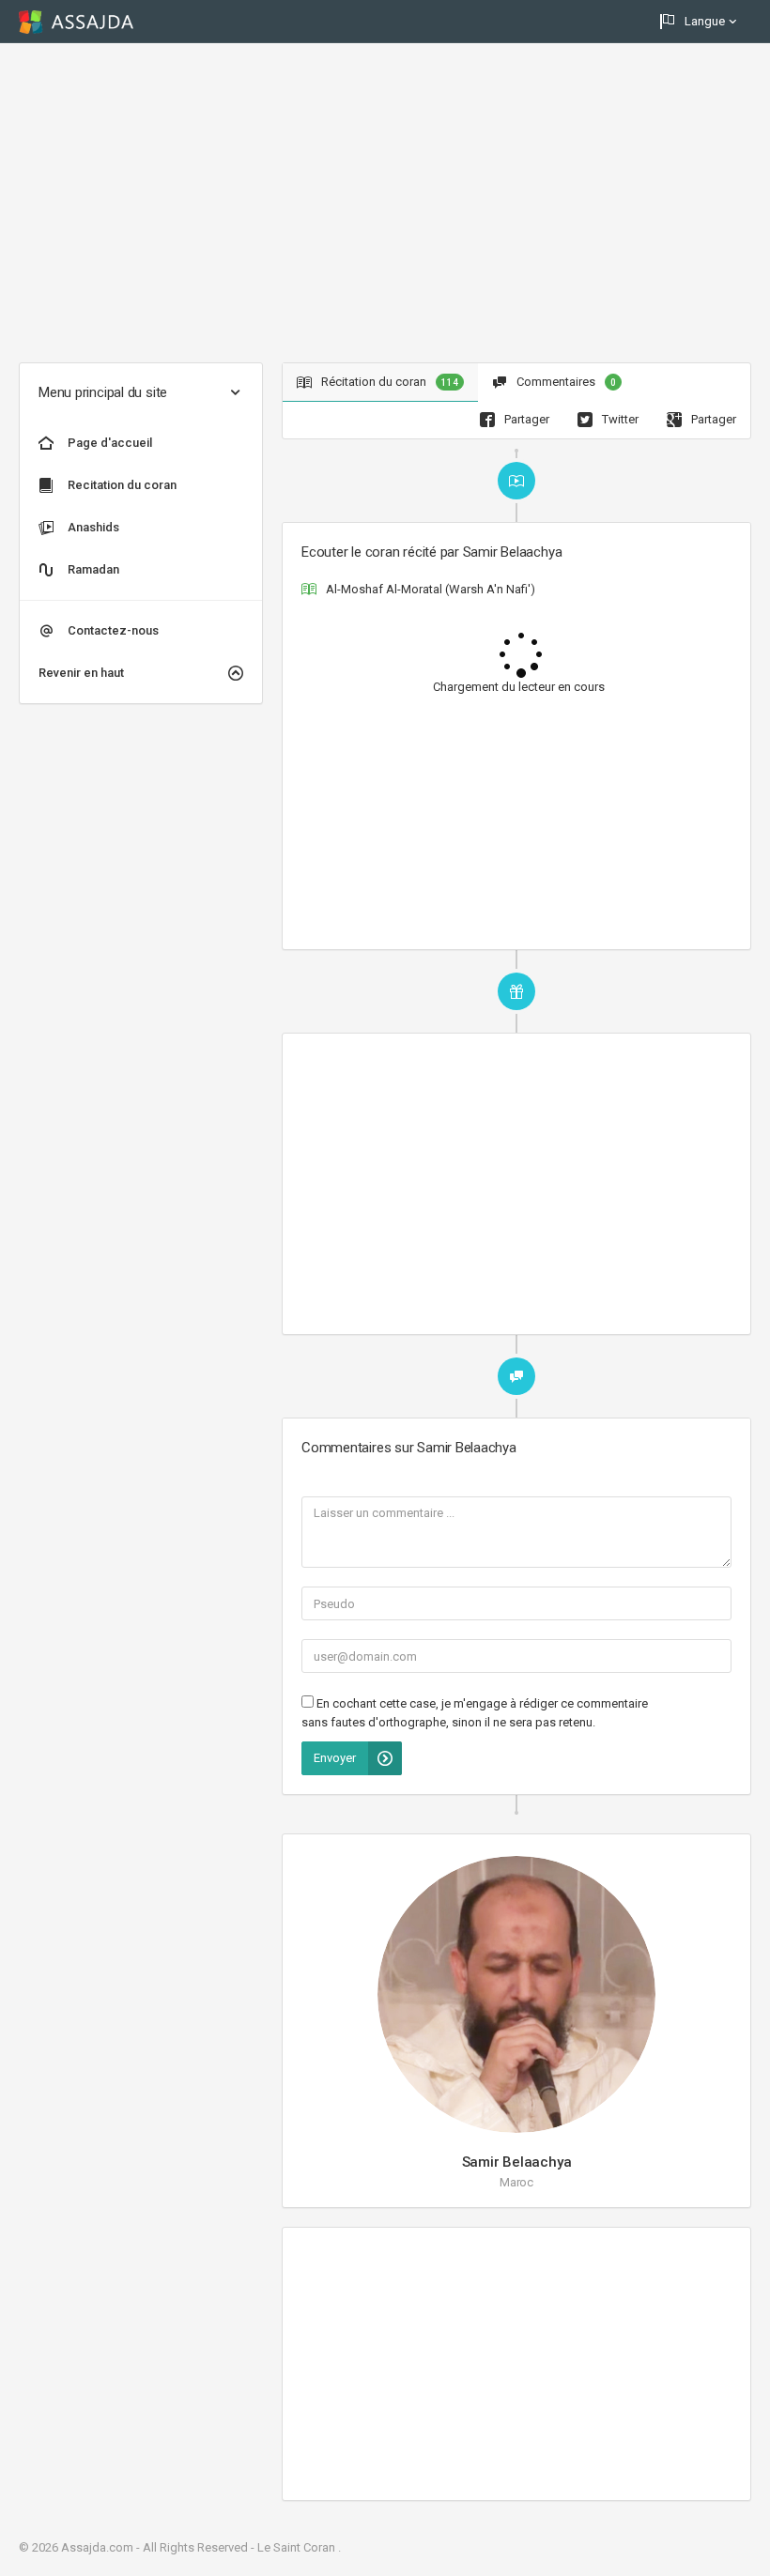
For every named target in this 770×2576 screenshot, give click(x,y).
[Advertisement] (385, 203)
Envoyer (335, 1758)
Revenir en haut (81, 673)
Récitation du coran (388, 382)
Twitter (619, 419)
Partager (525, 419)
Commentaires (565, 382)
